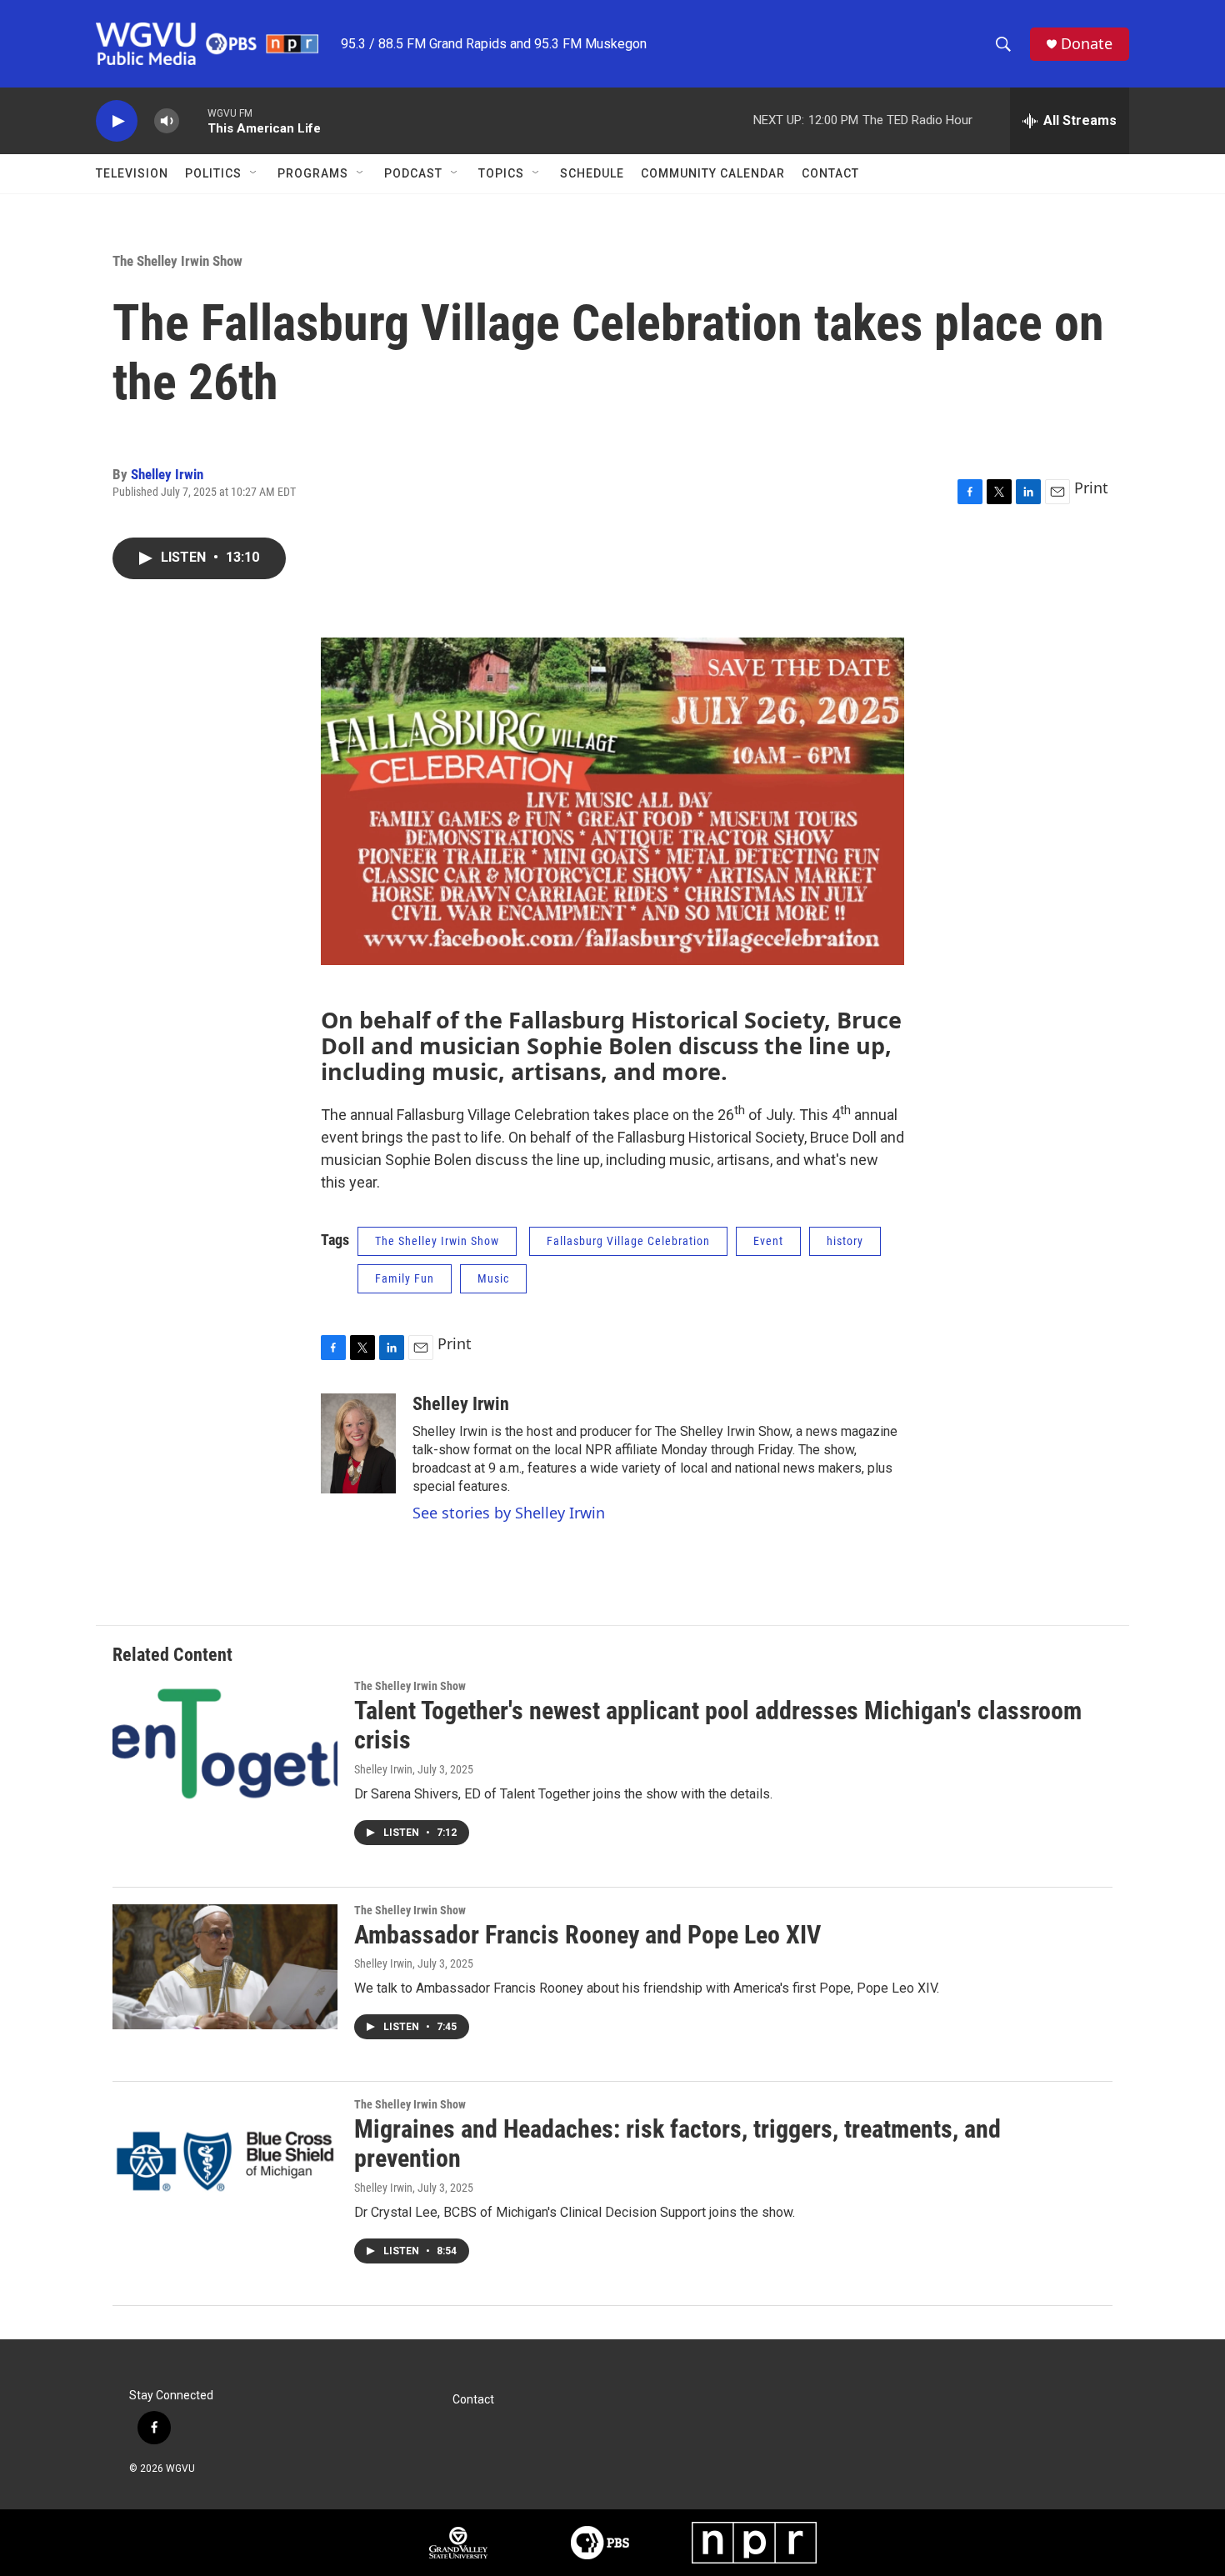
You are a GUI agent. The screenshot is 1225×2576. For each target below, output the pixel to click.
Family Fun (405, 1278)
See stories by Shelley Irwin (509, 1513)
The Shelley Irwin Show (177, 261)
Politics (213, 173)
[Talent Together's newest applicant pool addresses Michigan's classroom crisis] (225, 1743)
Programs (313, 173)
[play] (117, 121)
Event (768, 1241)
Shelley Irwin (167, 474)
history (845, 1241)
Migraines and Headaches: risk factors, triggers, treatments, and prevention (677, 2143)
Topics (501, 173)
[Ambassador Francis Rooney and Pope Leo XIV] (225, 1967)
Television (132, 173)
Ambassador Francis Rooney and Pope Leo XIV (587, 1935)
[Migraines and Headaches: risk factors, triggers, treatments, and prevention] (225, 2161)
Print (1091, 488)
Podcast (413, 173)
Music (493, 1278)
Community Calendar (713, 173)
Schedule (592, 173)
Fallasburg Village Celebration (628, 1241)
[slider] (193, 120)
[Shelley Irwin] (358, 1443)
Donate (1087, 44)
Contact (830, 173)
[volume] (167, 121)
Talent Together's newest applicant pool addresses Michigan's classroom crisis (718, 1725)
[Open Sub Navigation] (254, 173)
